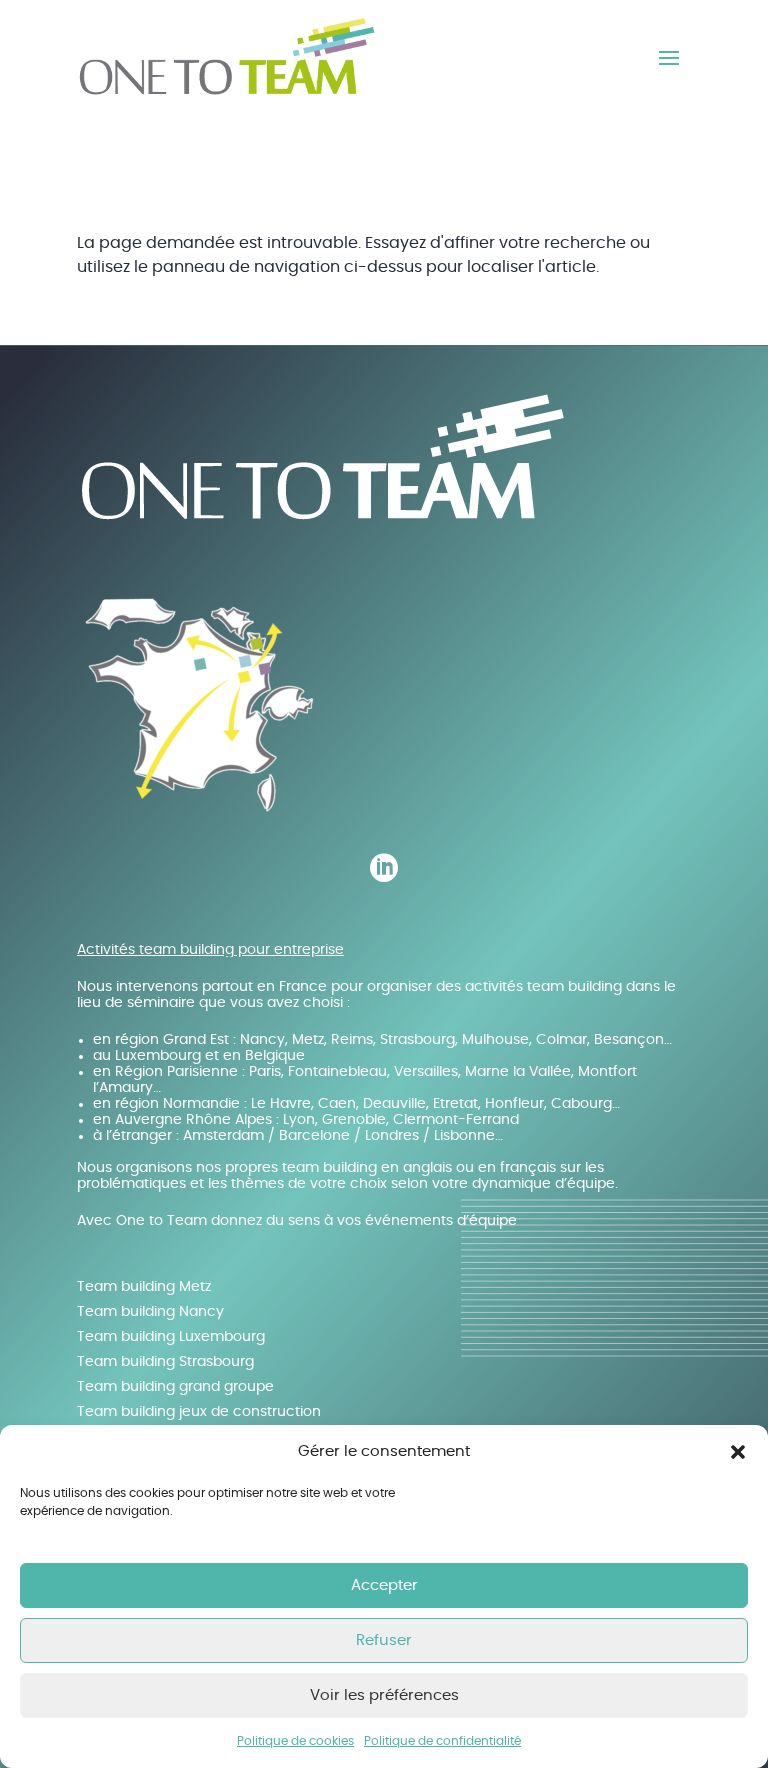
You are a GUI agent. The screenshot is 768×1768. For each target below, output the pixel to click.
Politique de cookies (295, 1741)
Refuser (384, 1640)
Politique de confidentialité (442, 1741)
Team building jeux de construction (199, 1412)
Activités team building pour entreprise (210, 950)
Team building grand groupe (175, 1387)
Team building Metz (144, 1287)
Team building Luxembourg (171, 1337)
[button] (738, 1452)
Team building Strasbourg (165, 1362)
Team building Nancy (150, 1312)
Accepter (384, 1585)
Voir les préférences (384, 1695)
